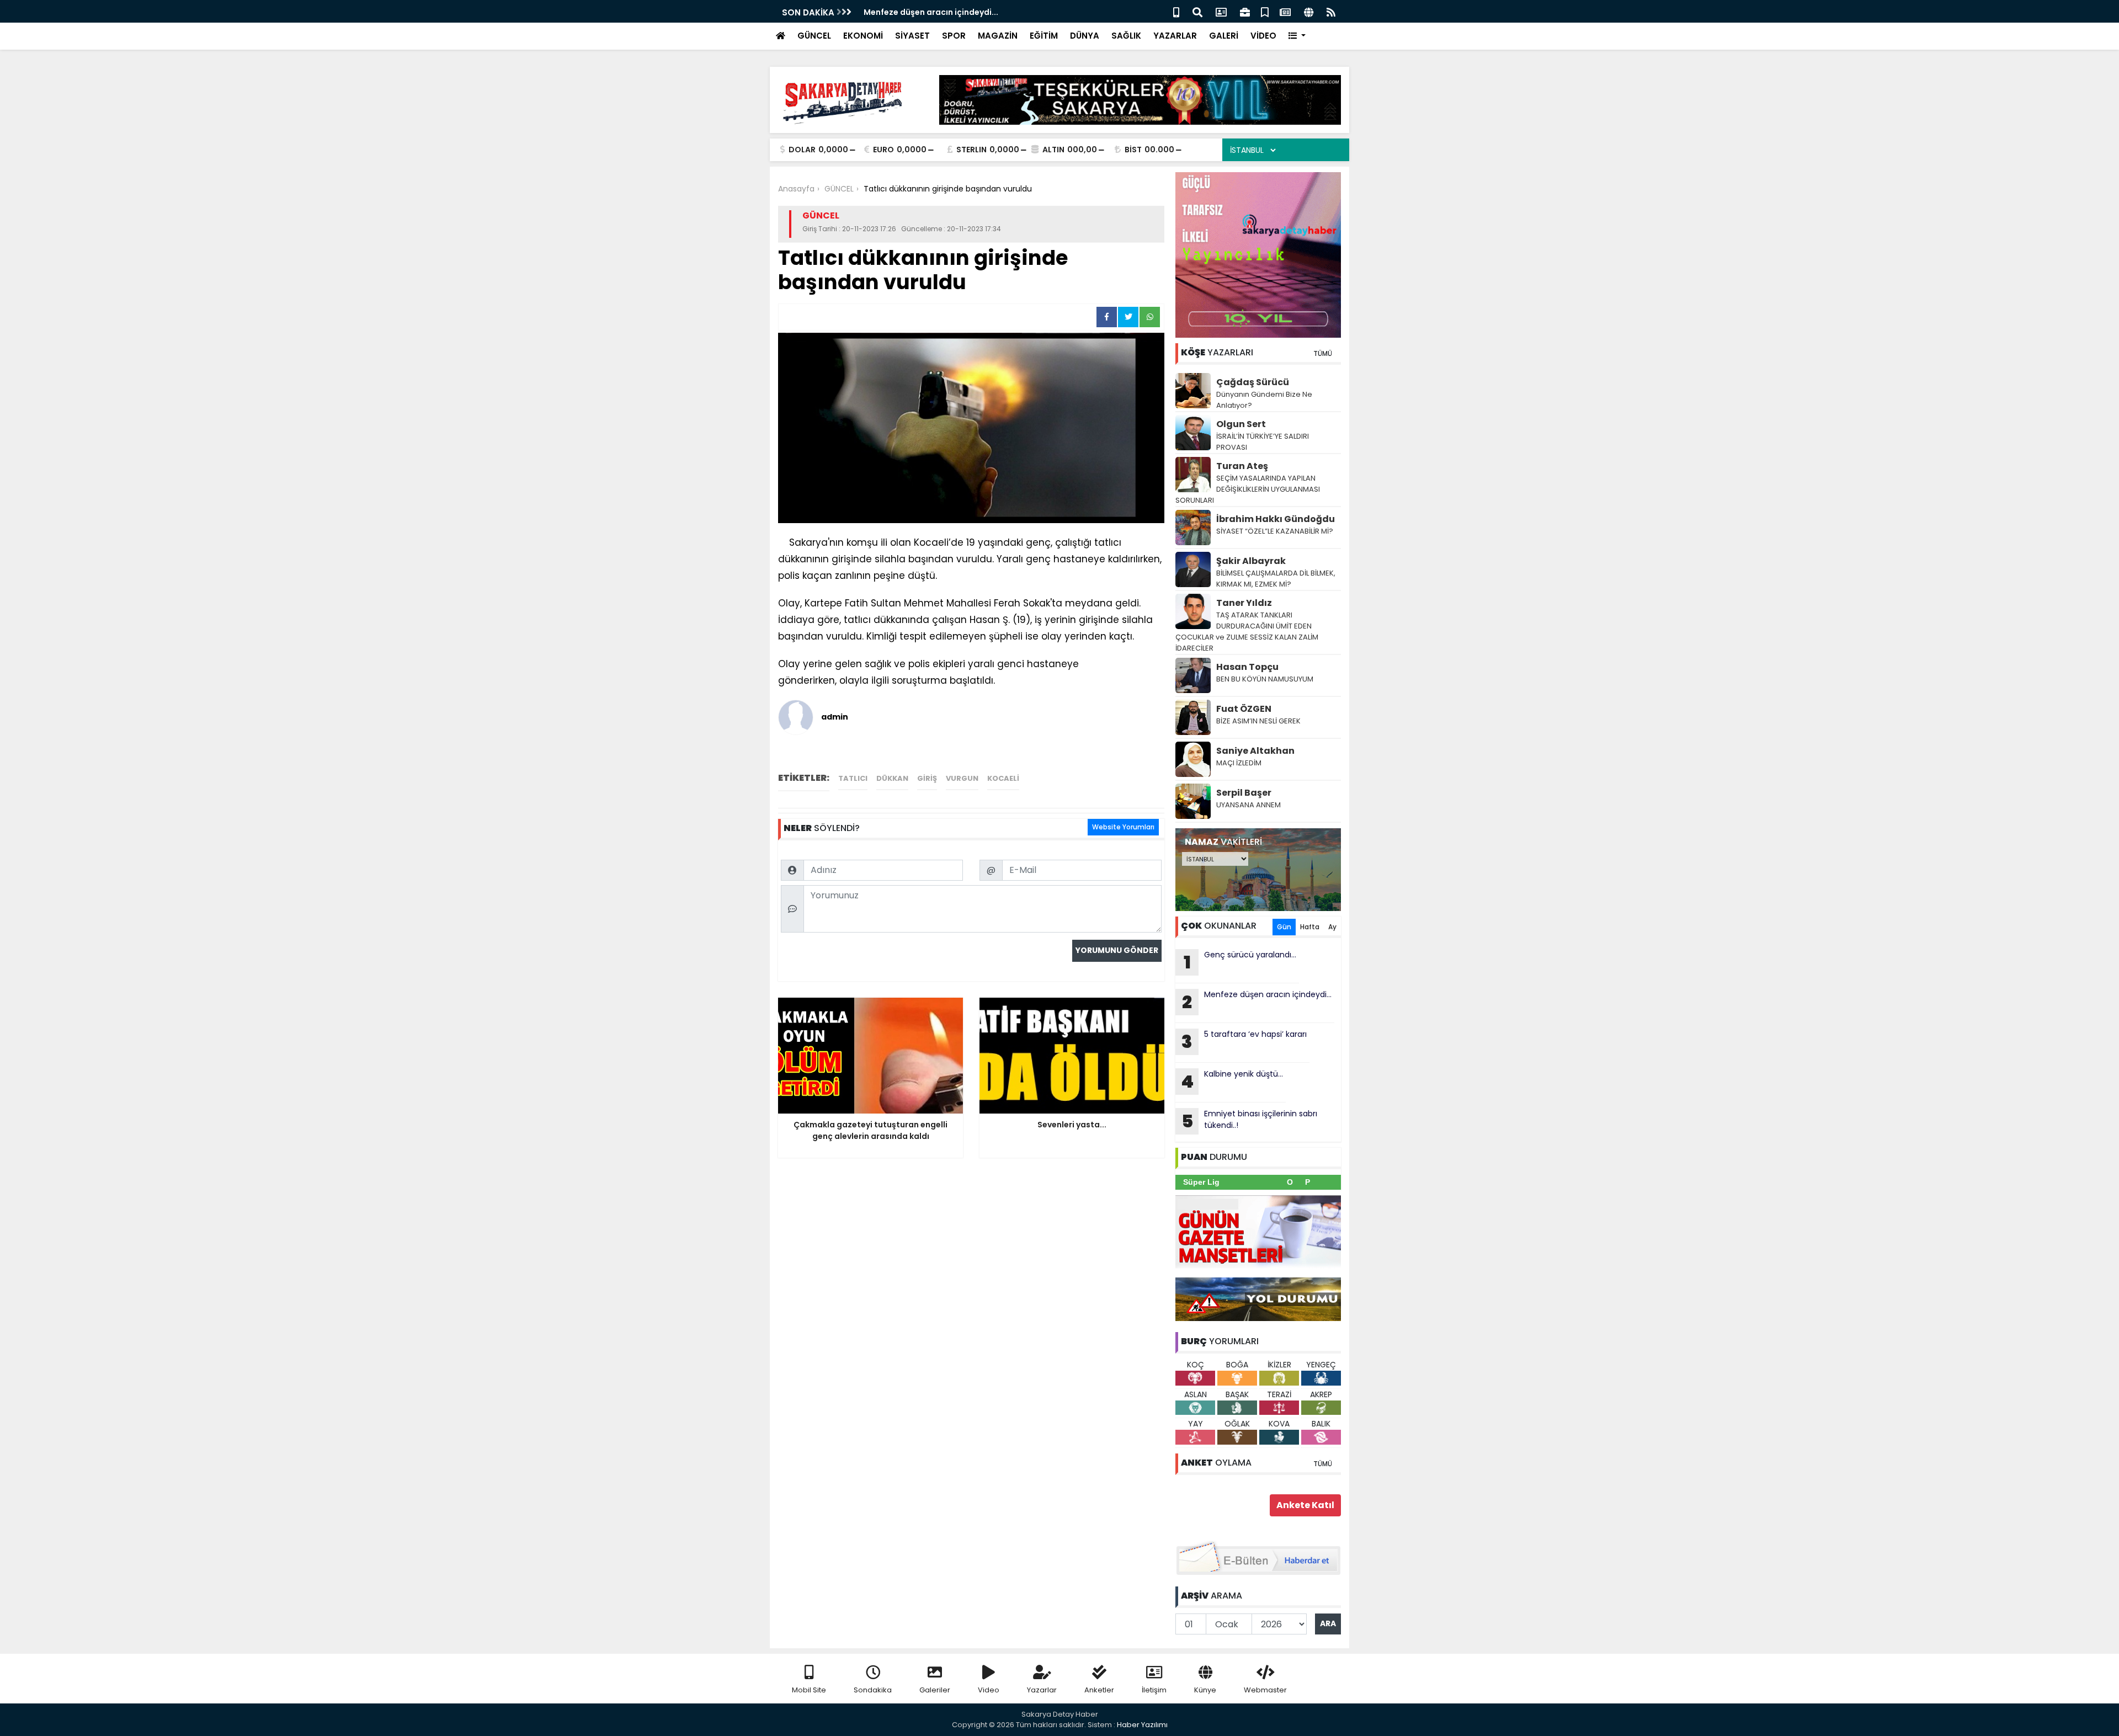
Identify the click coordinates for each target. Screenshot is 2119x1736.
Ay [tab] (1332, 927)
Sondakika (873, 1690)
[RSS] (1331, 11)
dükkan (892, 778)
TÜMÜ (1323, 353)
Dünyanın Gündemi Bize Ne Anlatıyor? (1264, 400)
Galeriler (935, 1690)
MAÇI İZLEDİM (1239, 763)
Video (989, 1690)
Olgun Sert (1241, 424)
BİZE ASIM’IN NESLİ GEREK (1258, 721)
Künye (1205, 1690)
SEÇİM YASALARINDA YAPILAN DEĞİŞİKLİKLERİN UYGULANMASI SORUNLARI (1248, 489)
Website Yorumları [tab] (1123, 827)
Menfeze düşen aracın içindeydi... (931, 12)
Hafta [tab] (1310, 927)
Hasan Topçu (1247, 667)
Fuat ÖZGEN (1244, 709)
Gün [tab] (1284, 927)
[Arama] (1197, 11)
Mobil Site (809, 1690)
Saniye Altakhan (1255, 751)
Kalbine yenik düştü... (1232, 1081)
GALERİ (1224, 36)
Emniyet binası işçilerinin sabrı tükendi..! (1250, 1121)
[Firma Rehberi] (1245, 11)
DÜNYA (1085, 36)
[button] (1297, 36)
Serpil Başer (1244, 793)
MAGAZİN (998, 36)
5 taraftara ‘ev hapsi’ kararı (1244, 1041)
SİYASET (912, 36)
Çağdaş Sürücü (1253, 382)
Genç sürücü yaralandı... (1240, 962)
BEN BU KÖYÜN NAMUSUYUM (1265, 679)
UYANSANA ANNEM (1248, 805)
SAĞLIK (1126, 36)
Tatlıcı (853, 778)
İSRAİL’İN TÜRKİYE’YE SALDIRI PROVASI (1263, 442)
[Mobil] (1176, 11)
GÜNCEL (814, 36)
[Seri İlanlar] (1265, 11)
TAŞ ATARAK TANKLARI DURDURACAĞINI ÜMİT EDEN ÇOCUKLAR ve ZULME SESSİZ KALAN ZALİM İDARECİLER (1247, 632)
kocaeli (1003, 778)
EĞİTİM (1044, 36)
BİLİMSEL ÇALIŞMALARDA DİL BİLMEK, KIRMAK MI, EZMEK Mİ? (1276, 579)
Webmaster (1265, 1690)
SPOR (954, 36)
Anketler (1099, 1690)
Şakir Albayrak (1251, 561)
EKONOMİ (863, 36)
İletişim (1154, 1690)
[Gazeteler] (1285, 11)
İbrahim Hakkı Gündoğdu (1276, 519)
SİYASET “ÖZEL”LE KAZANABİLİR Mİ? (1275, 531)
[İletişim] (1221, 11)
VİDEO (1263, 36)
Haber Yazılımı (1142, 1725)
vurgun (962, 778)
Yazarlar (1042, 1690)
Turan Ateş (1242, 466)
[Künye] (1309, 11)
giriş (927, 778)
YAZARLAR (1175, 36)
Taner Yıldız (1244, 603)
